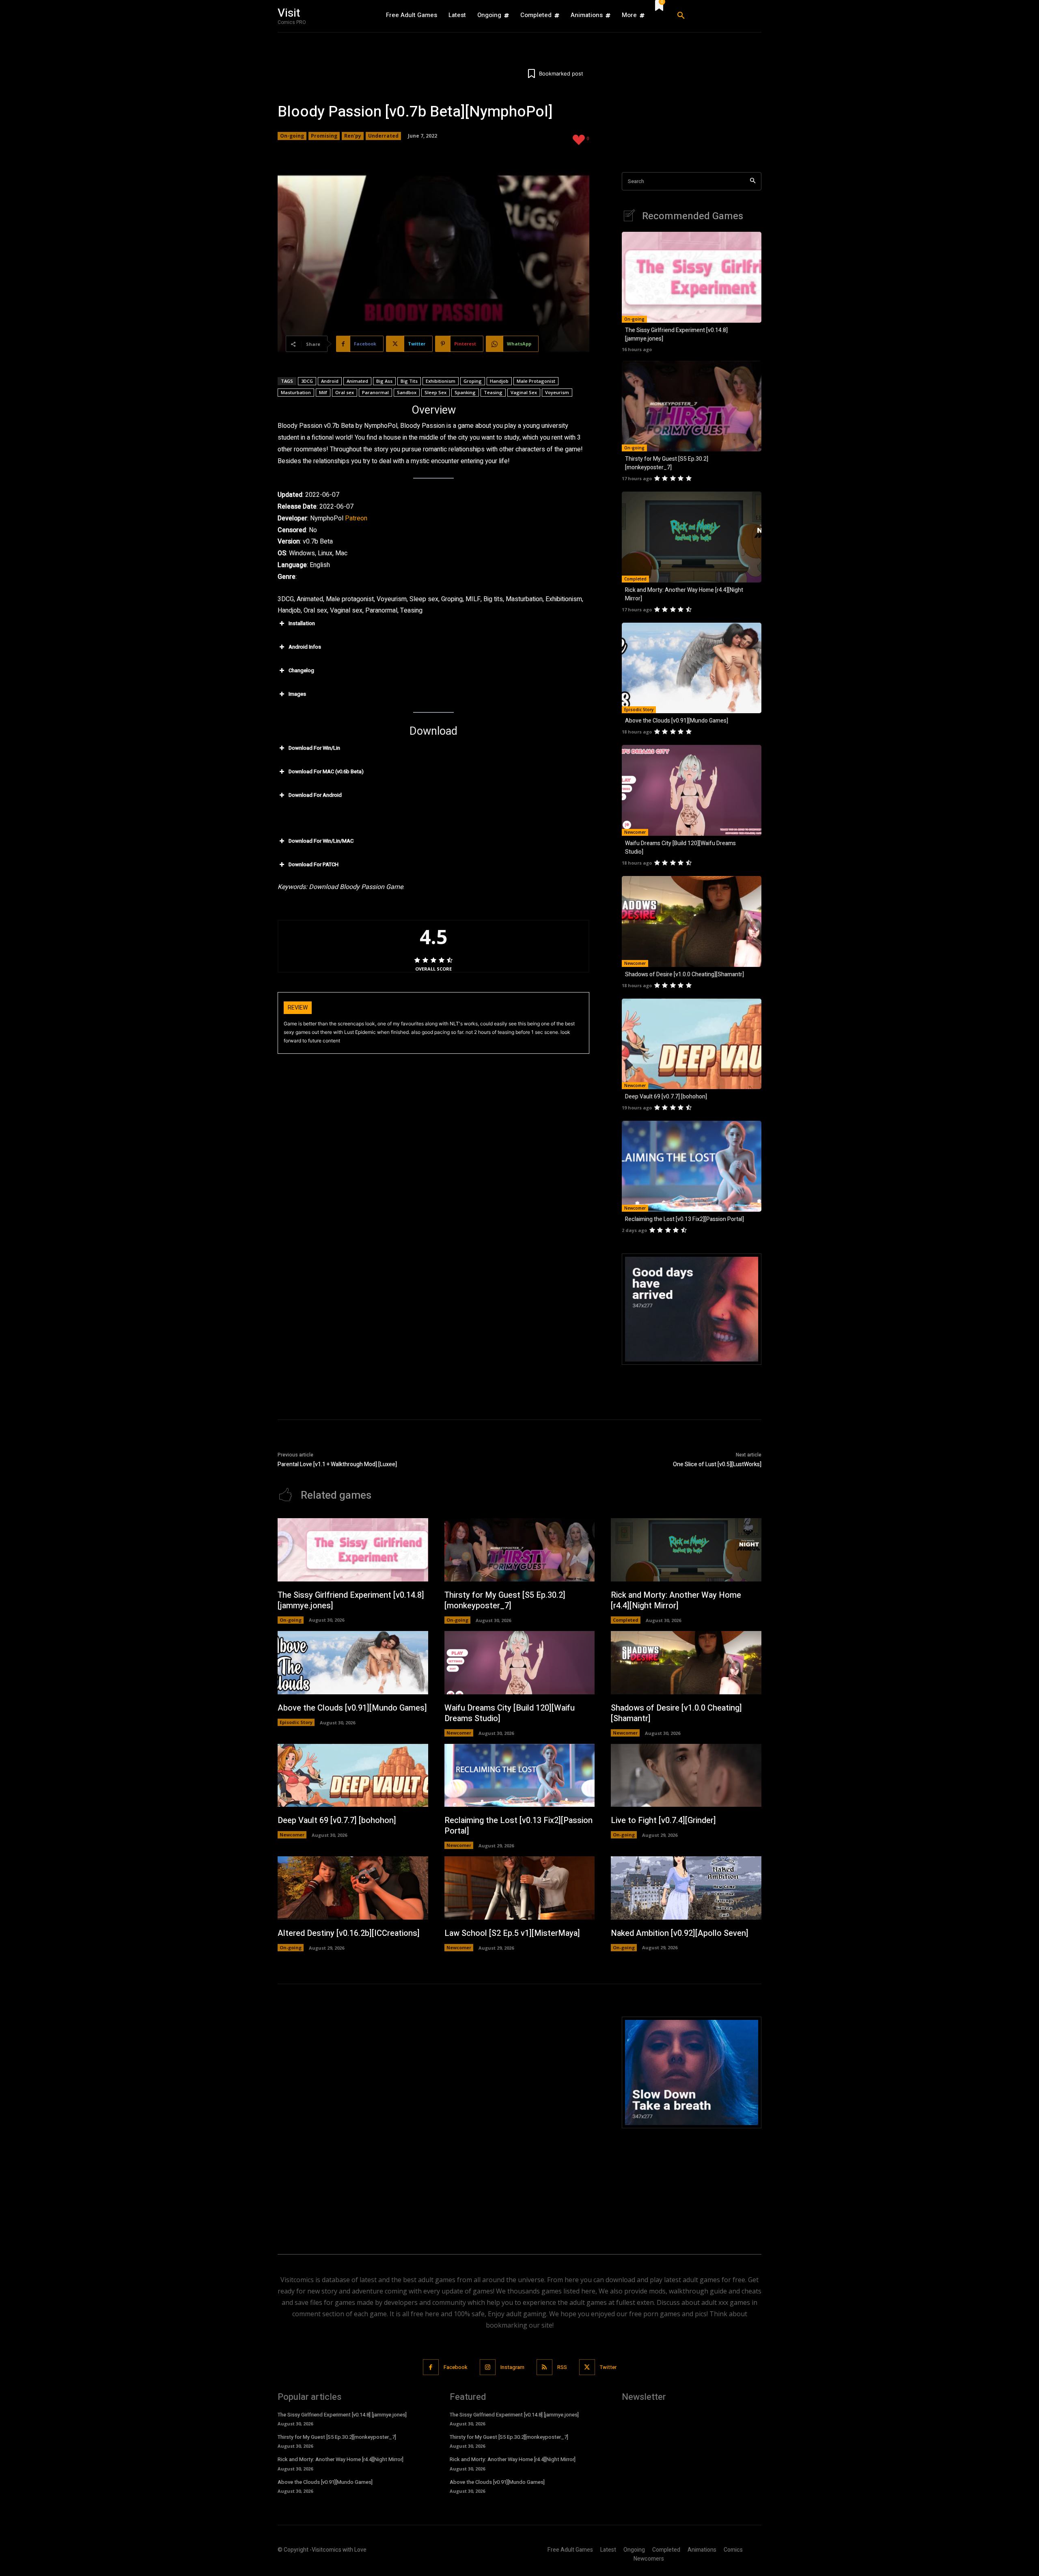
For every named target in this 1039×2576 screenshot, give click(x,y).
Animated (357, 381)
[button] (716, 16)
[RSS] (544, 2367)
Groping (473, 381)
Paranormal (375, 392)
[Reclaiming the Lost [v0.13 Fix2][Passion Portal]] (692, 1166)
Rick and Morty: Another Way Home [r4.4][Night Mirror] (676, 1600)
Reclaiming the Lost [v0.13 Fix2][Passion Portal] (684, 1219)
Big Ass (384, 381)
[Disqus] (433, 2118)
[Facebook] (431, 2367)
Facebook (456, 2367)
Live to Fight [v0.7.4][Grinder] (663, 1820)
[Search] (753, 181)
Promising (324, 136)
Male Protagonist (536, 381)
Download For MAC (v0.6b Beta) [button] (326, 771)
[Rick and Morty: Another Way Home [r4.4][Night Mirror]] (692, 537)
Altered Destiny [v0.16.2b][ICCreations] (349, 1933)
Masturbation (296, 392)
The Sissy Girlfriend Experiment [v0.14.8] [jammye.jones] (351, 1600)
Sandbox (407, 392)
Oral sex (345, 392)
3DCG (307, 381)
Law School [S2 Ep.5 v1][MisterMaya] (512, 1933)
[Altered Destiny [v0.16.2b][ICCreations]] (353, 1888)
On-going (292, 136)
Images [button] (297, 694)
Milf (323, 392)
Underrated (383, 136)
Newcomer (635, 832)
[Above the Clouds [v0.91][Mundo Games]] (692, 668)
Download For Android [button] (315, 795)
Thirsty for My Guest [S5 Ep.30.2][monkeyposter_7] (667, 463)
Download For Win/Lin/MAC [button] (321, 841)
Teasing (493, 392)
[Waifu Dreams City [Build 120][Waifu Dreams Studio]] (692, 790)
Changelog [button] (301, 670)
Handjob (499, 381)
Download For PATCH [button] (314, 864)
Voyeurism (557, 392)
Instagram (512, 2367)
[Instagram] (488, 2367)
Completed (635, 579)
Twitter (608, 2367)
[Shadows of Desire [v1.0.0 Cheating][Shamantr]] (692, 921)
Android (330, 381)
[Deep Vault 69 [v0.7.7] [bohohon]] (692, 1044)
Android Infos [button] (305, 647)
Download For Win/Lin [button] (314, 748)
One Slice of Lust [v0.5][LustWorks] (717, 1464)
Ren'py (353, 136)
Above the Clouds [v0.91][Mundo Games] (677, 721)
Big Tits (409, 381)
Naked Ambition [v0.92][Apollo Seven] (680, 1933)
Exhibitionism (441, 381)
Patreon (356, 518)
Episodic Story (639, 710)
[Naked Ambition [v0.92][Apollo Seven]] (686, 1888)
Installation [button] (302, 623)
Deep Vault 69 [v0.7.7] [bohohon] (666, 1097)
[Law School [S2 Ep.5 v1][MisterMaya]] (520, 1888)
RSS (562, 2367)
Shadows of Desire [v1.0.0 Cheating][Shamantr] (684, 974)
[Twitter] (587, 2367)
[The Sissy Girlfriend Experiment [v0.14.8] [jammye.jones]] (692, 277)
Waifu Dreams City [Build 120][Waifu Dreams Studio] (510, 1713)
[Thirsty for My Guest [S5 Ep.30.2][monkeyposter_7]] (692, 406)
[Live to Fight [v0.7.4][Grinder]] (686, 1776)
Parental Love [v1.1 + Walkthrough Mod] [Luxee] (337, 1464)
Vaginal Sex (524, 392)
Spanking (465, 392)
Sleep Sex (435, 392)
